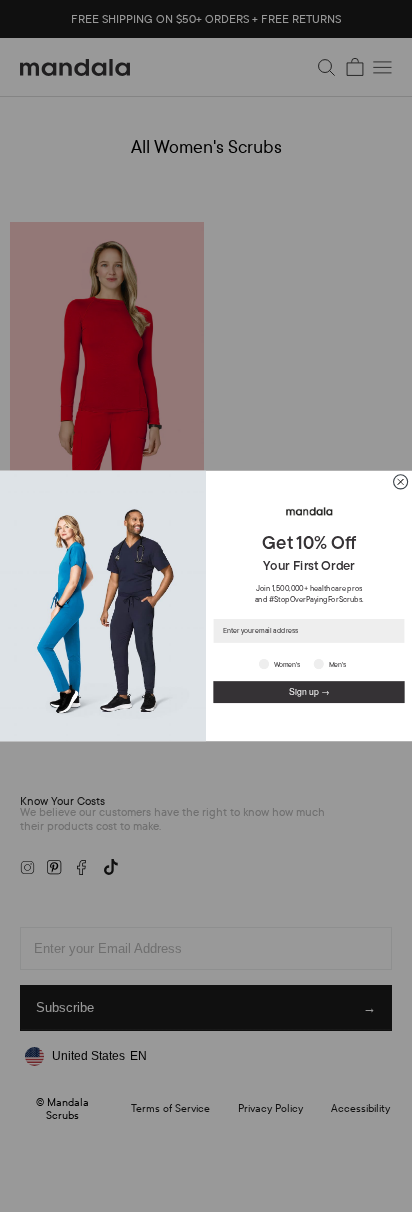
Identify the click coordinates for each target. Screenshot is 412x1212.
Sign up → (309, 691)
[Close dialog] (401, 482)
